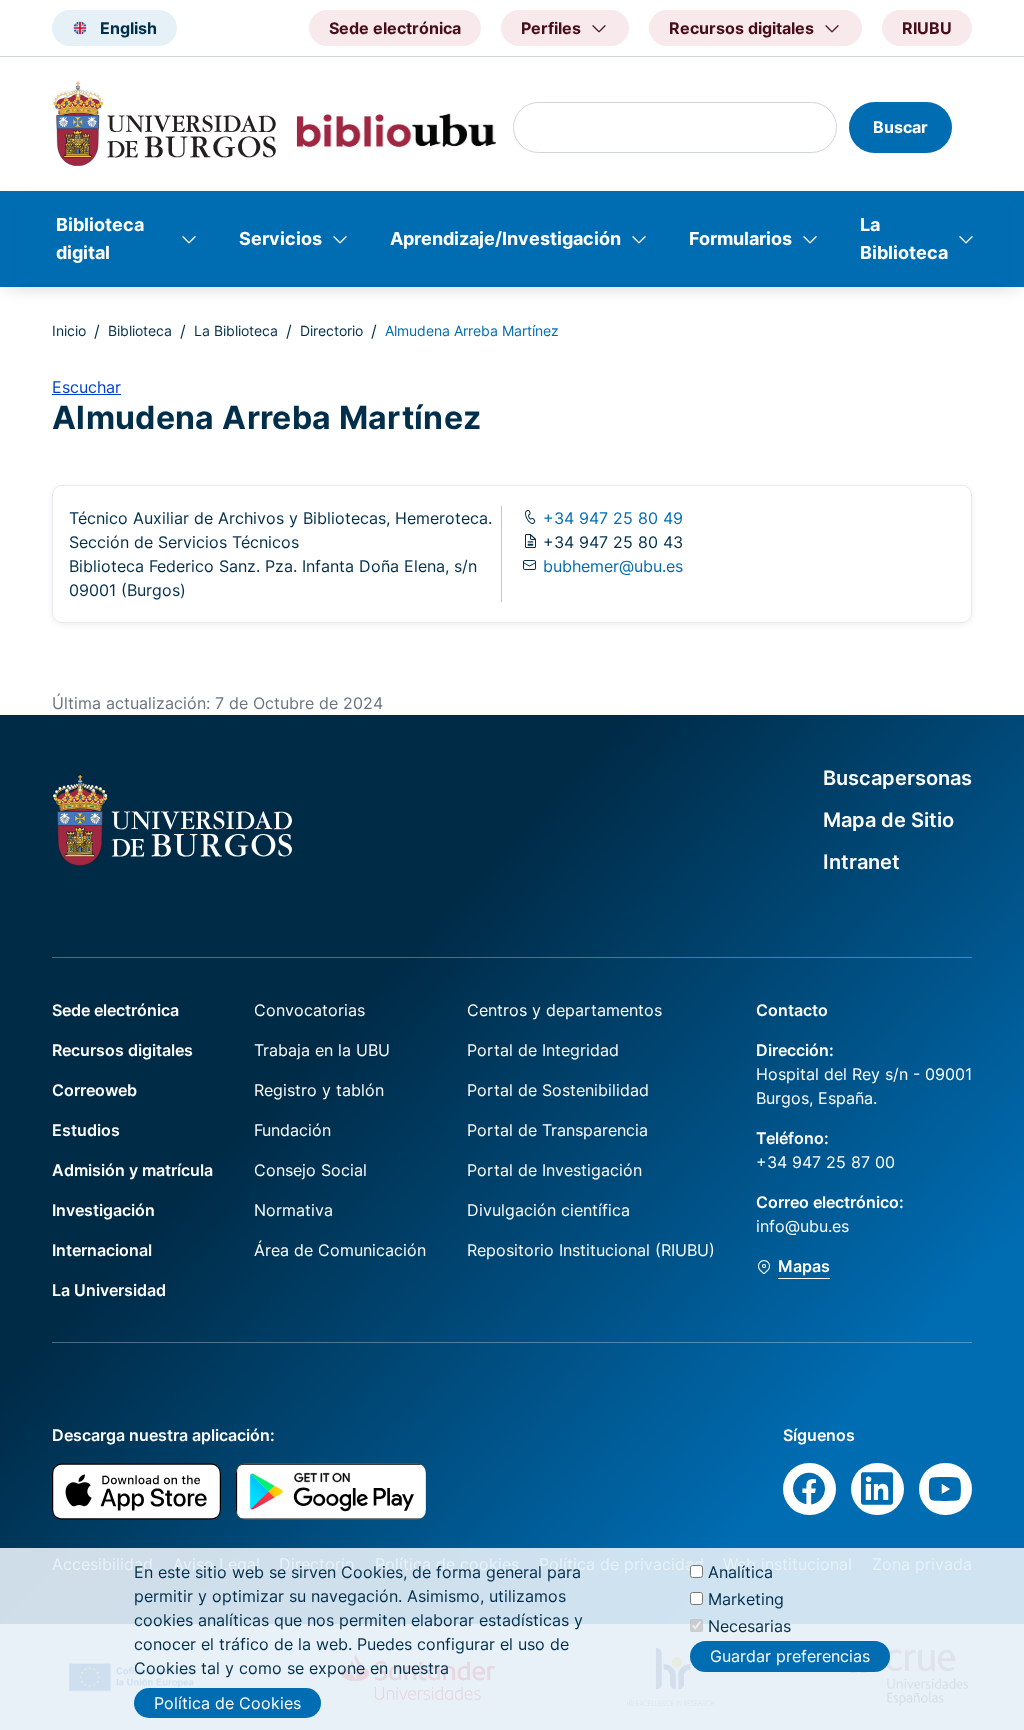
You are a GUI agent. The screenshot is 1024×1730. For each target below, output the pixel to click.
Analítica (740, 1572)
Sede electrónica (395, 28)
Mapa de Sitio (888, 820)
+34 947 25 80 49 (610, 518)
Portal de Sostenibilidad (558, 1090)
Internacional (102, 1250)
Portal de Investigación (554, 1170)
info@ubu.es (802, 1226)
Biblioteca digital (100, 238)
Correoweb (94, 1090)
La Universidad (109, 1290)
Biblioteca (140, 330)
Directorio (331, 330)
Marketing (746, 1599)
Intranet (861, 862)
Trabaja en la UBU (322, 1050)
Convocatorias (309, 1010)
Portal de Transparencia (557, 1130)
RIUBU (927, 28)
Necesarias (749, 1626)
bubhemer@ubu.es (613, 566)
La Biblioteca (904, 238)
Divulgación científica (548, 1210)
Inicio (69, 330)
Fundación (292, 1130)
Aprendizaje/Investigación (505, 238)
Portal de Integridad (543, 1050)
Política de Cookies (227, 1703)
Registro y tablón (319, 1090)
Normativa (293, 1210)
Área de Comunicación (340, 1250)
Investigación (103, 1210)
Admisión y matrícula (132, 1170)
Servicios (280, 238)
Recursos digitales (122, 1050)
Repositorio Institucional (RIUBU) (591, 1250)
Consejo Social (310, 1170)
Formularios (740, 238)
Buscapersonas (897, 778)
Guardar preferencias (790, 1656)
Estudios (86, 1130)
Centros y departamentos (564, 1010)
